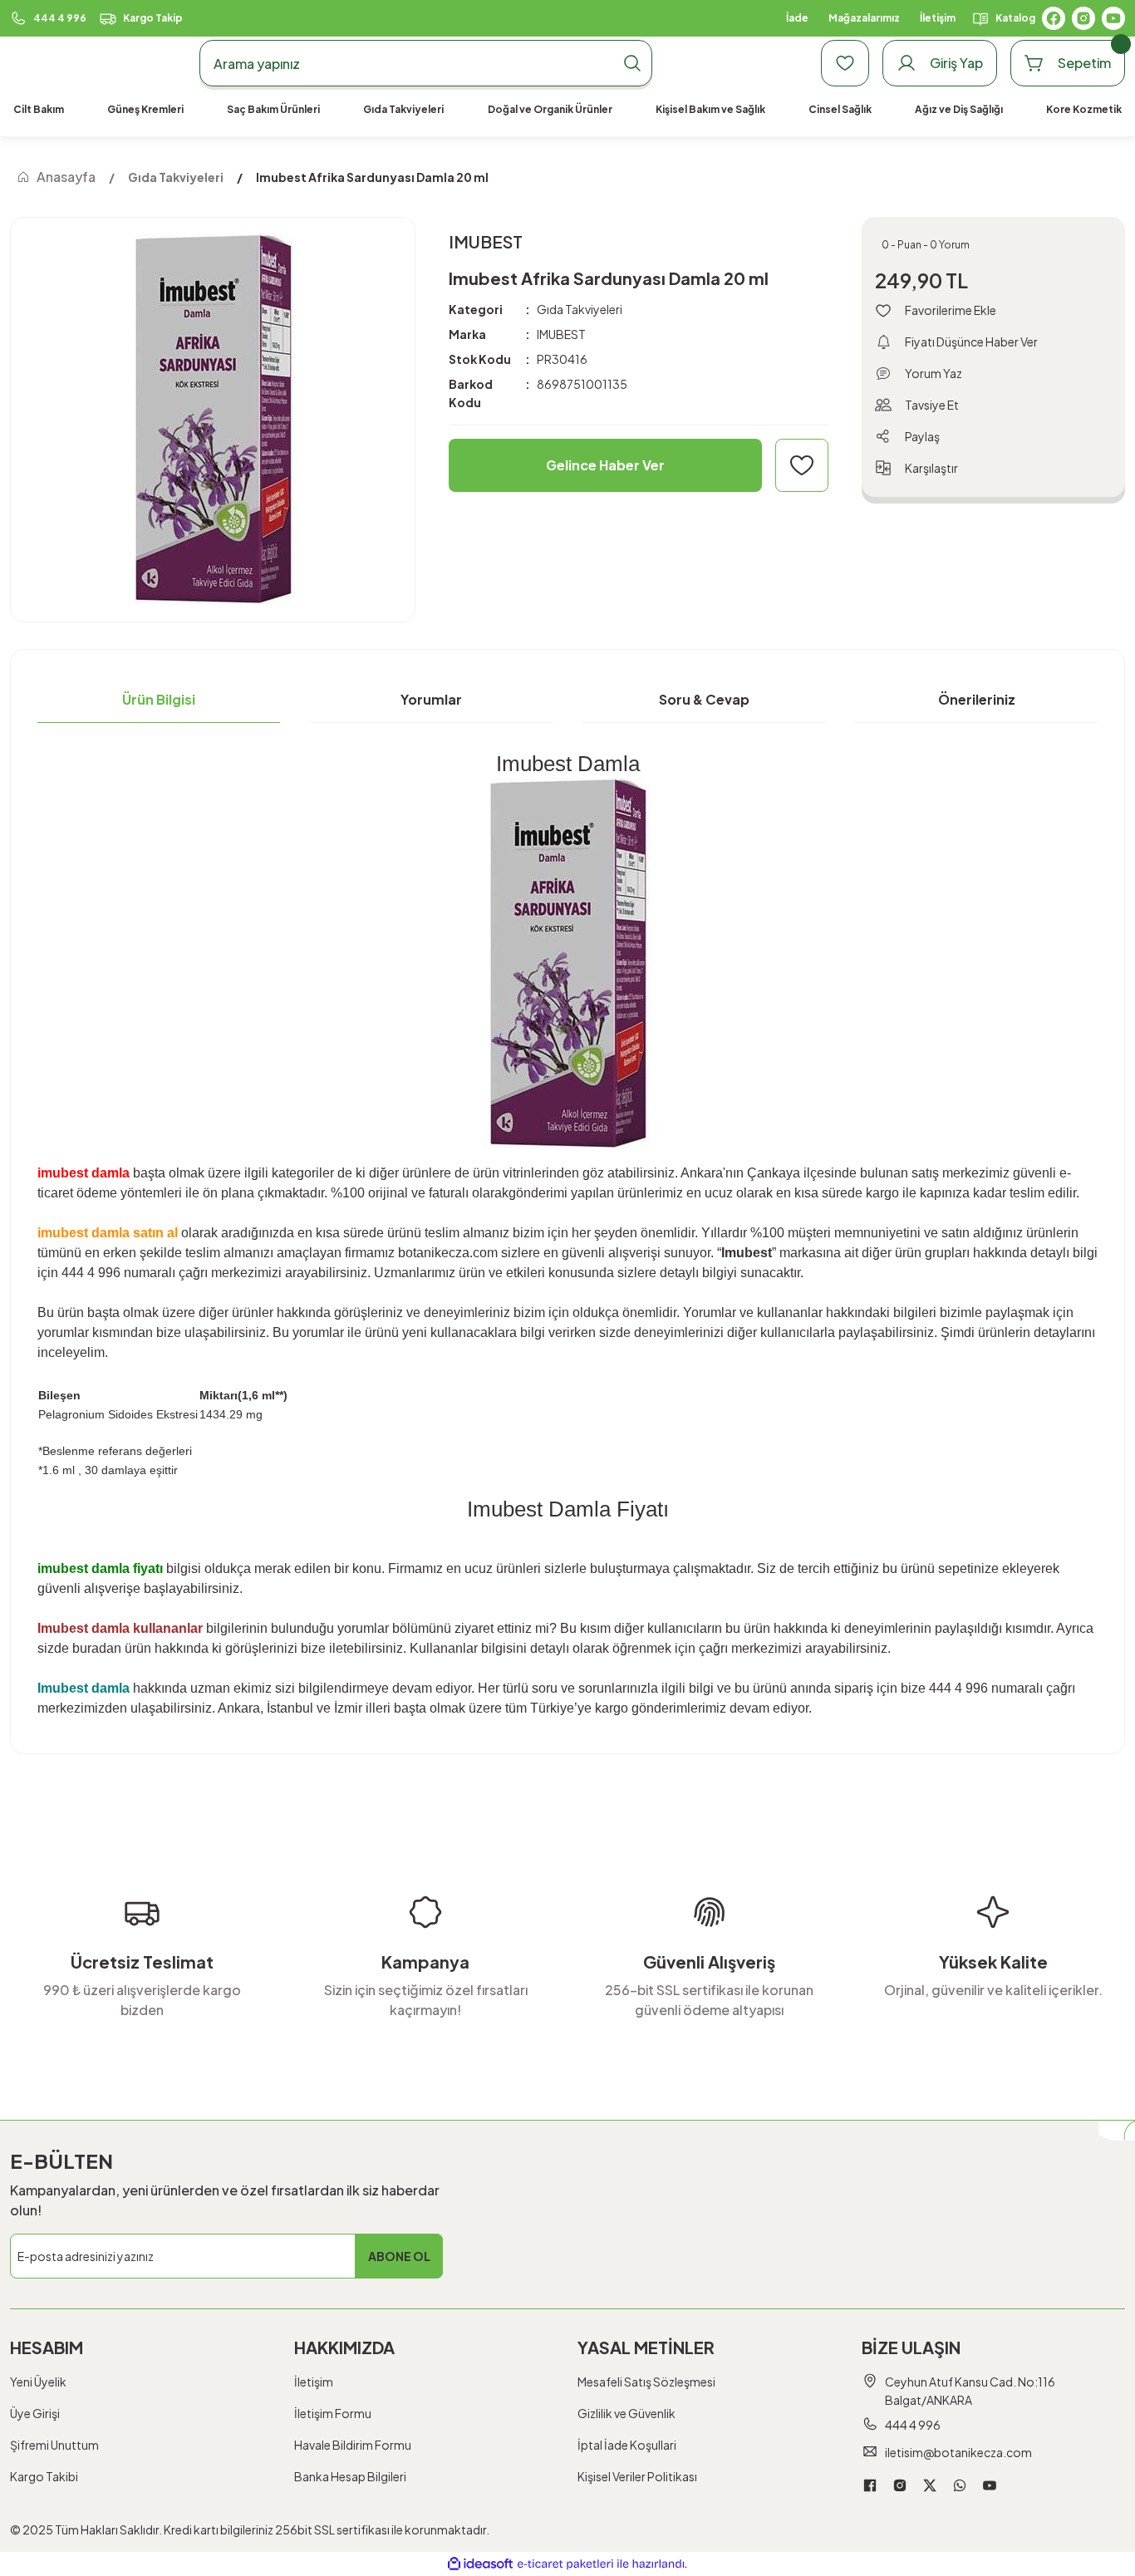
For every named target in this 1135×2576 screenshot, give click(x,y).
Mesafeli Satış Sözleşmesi (646, 2382)
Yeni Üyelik (38, 2382)
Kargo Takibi (44, 2476)
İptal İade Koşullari (627, 2445)
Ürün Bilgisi (159, 699)
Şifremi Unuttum (54, 2445)
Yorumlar (431, 699)
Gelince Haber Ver (605, 465)
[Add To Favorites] (802, 465)
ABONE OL (399, 2256)
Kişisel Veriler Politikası (637, 2476)
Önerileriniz (977, 699)
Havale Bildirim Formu (353, 2445)
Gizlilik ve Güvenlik (626, 2413)
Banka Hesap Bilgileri (350, 2476)
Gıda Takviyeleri (580, 309)
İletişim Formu (333, 2413)
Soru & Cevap (704, 699)
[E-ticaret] (565, 2564)
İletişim (314, 2382)
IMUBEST (561, 334)
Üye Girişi (35, 2413)
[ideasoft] (480, 2564)
